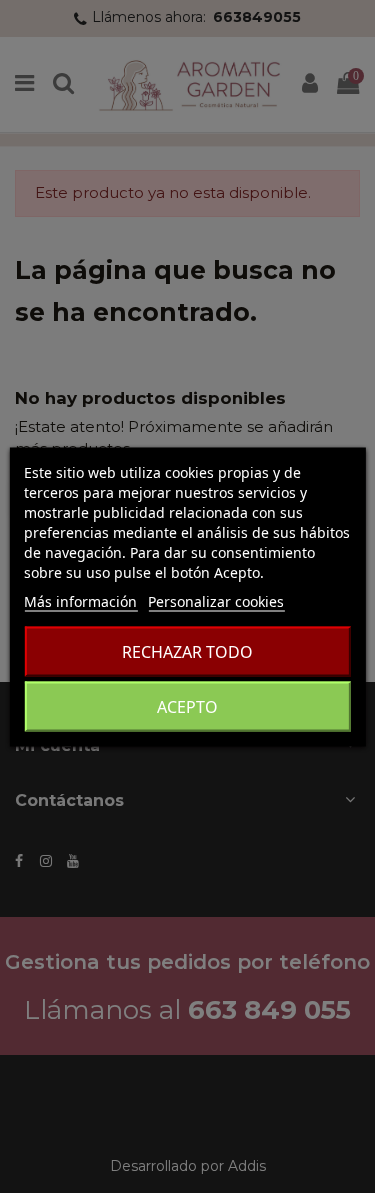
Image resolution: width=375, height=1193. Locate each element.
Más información (80, 600)
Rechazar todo (187, 651)
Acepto (187, 706)
